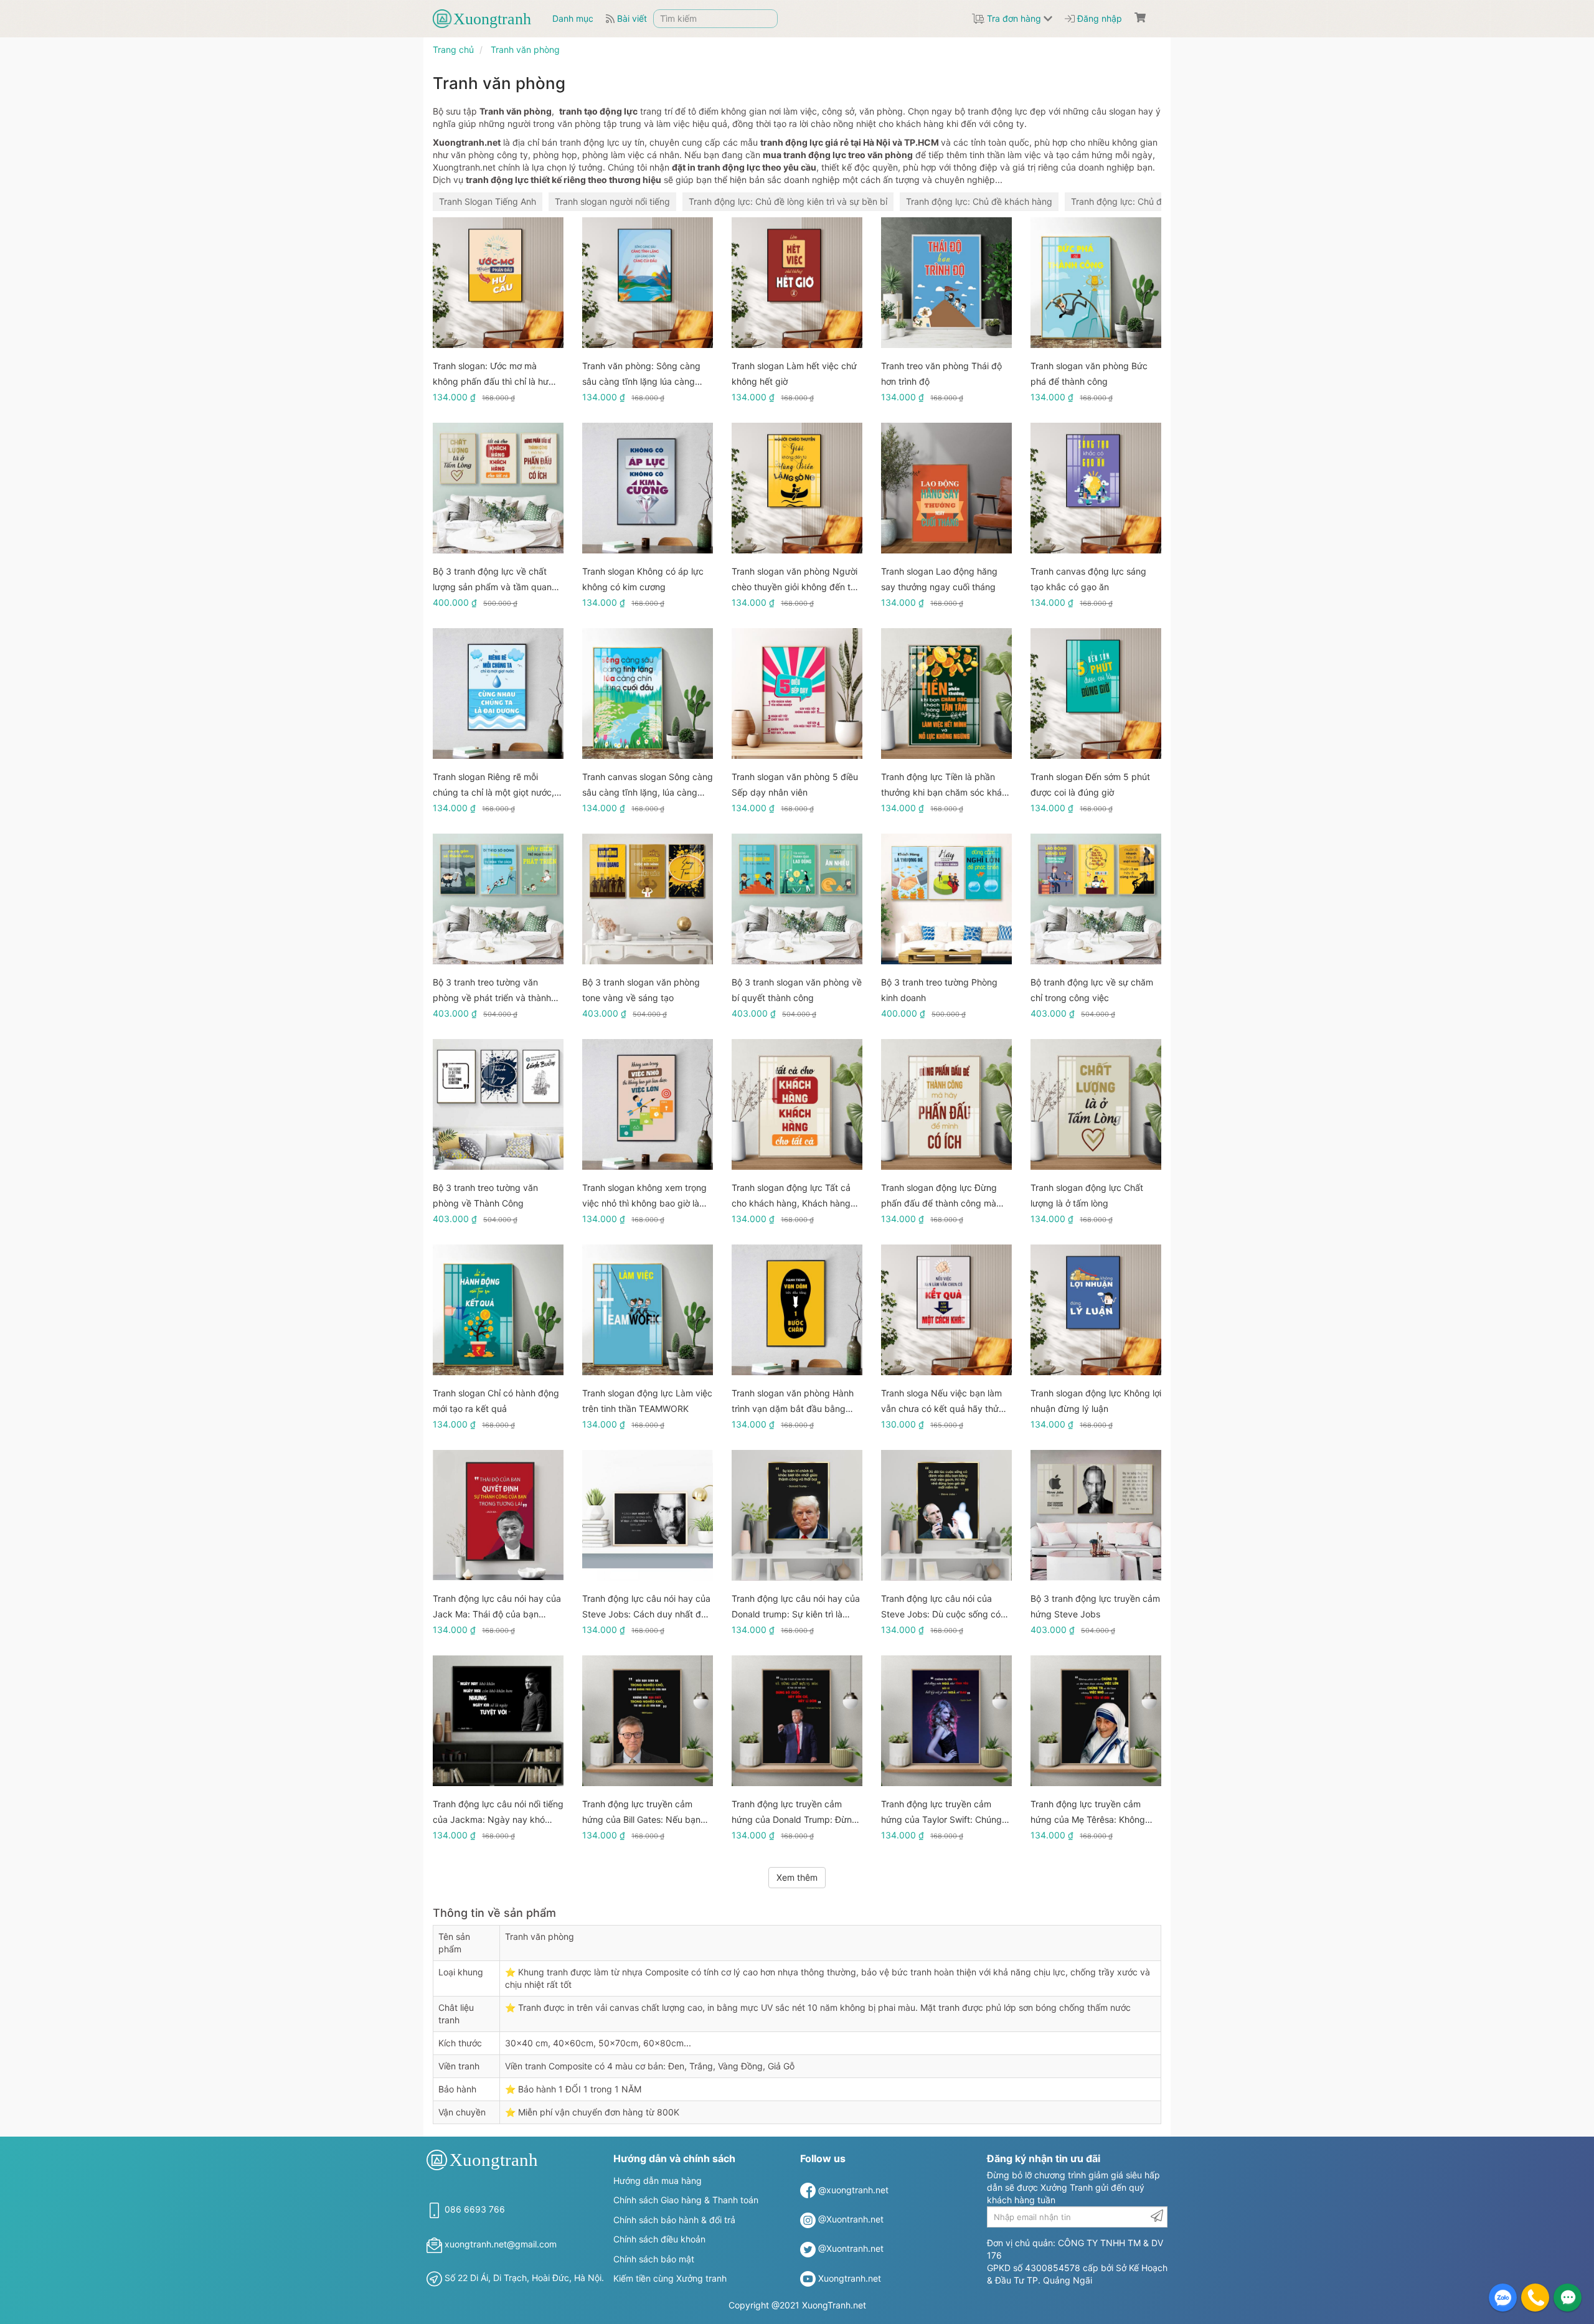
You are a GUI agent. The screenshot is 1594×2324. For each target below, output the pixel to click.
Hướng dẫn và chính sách (674, 2158)
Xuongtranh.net (850, 2278)
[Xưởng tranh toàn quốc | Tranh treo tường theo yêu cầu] (489, 19)
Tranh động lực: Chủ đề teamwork (1140, 201)
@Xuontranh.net (851, 2219)
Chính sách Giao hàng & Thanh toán (686, 2200)
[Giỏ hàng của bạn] (1140, 17)
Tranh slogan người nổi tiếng (612, 201)
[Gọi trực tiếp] (1535, 2298)
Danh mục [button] (573, 18)
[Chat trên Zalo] (1503, 2298)
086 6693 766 (475, 2209)
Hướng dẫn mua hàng (658, 2181)
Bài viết (631, 18)
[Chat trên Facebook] (1568, 2298)
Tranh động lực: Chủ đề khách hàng (979, 201)
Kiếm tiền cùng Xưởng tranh (670, 2278)
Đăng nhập (1098, 18)
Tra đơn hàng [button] (1014, 18)
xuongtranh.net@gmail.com (501, 2244)
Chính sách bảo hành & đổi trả (674, 2220)
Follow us (823, 2158)
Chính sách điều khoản (659, 2239)
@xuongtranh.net (853, 2190)
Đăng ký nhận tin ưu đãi (1044, 2158)
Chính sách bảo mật (654, 2259)
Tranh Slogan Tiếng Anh (488, 201)
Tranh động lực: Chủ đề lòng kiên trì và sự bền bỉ (788, 201)
